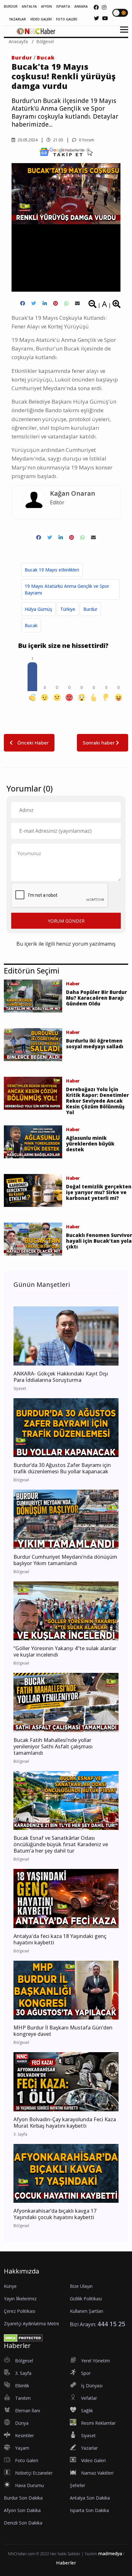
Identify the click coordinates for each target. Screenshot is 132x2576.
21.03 (58, 140)
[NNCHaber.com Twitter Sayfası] (96, 18)
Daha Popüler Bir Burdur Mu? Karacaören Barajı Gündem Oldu (96, 998)
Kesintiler (25, 2435)
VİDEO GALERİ (41, 19)
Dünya (22, 2423)
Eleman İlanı (28, 2411)
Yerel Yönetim (95, 2361)
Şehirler (78, 2485)
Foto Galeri (27, 2460)
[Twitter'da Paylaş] (34, 303)
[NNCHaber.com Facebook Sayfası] (96, 7)
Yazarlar (89, 2448)
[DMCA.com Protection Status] (23, 2337)
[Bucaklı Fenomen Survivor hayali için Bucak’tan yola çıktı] (33, 1239)
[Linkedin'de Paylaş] (45, 303)
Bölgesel (45, 41)
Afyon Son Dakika (22, 2510)
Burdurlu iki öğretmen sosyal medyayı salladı (95, 1044)
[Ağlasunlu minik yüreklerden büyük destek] (33, 1141)
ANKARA (81, 6)
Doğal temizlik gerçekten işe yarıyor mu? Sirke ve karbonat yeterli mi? (99, 1192)
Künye (10, 2286)
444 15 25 (111, 2324)
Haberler (66, 2563)
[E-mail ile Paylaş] (77, 303)
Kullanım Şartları (87, 2311)
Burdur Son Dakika (23, 2498)
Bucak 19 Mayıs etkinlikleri (52, 570)
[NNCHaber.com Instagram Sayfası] (104, 7)
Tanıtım (23, 2398)
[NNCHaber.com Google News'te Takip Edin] (66, 152)
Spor (86, 2373)
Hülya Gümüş (38, 609)
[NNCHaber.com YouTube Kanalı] (105, 18)
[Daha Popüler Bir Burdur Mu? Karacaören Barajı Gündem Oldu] (33, 996)
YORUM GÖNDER (66, 921)
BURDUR (11, 6)
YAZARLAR (17, 19)
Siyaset (88, 2435)
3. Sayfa (23, 2373)
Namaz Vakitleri (97, 2473)
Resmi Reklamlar (98, 2423)
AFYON (46, 6)
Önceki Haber (32, 743)
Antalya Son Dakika (90, 2498)
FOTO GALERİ (67, 19)
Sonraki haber (99, 743)
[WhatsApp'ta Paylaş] (66, 303)
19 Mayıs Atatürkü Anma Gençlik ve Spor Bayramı (67, 589)
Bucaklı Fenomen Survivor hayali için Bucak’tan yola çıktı (99, 1241)
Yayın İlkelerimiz (20, 2299)
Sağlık (87, 2411)
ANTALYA (29, 6)
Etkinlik (22, 2386)
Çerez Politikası (20, 2311)
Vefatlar (89, 2398)
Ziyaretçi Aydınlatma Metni (31, 2324)
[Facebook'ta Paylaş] (23, 303)
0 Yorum (86, 140)
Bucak (46, 58)
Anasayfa (18, 41)
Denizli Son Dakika (23, 2523)
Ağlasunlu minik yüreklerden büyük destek (90, 1144)
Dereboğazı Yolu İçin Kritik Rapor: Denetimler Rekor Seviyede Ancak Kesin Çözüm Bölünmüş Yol (97, 1101)
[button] (122, 33)
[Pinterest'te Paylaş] (56, 303)
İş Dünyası (92, 2386)
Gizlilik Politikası (86, 2299)
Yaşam (22, 2448)
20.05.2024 (27, 140)
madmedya (110, 2553)
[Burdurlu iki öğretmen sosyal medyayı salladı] (33, 1044)
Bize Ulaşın (81, 2286)
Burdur (22, 58)
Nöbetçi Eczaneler (34, 2473)
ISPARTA (63, 6)
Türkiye (68, 609)
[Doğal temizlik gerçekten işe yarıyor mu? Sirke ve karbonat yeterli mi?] (33, 1190)
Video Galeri (93, 2460)
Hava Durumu (29, 2485)
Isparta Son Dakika (89, 2510)
